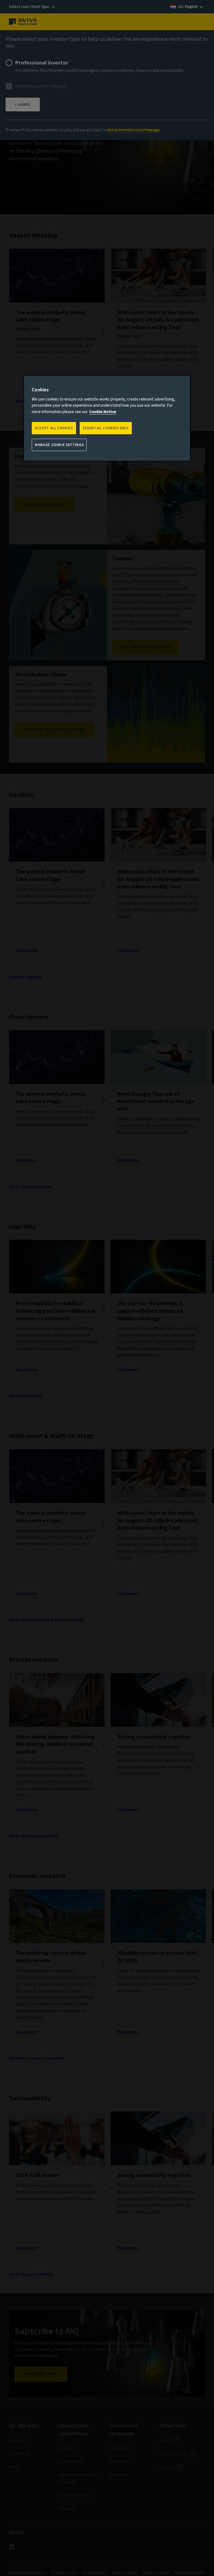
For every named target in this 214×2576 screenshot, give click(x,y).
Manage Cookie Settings (59, 445)
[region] (107, 418)
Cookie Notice (103, 412)
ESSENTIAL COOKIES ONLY (106, 428)
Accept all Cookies (54, 428)
